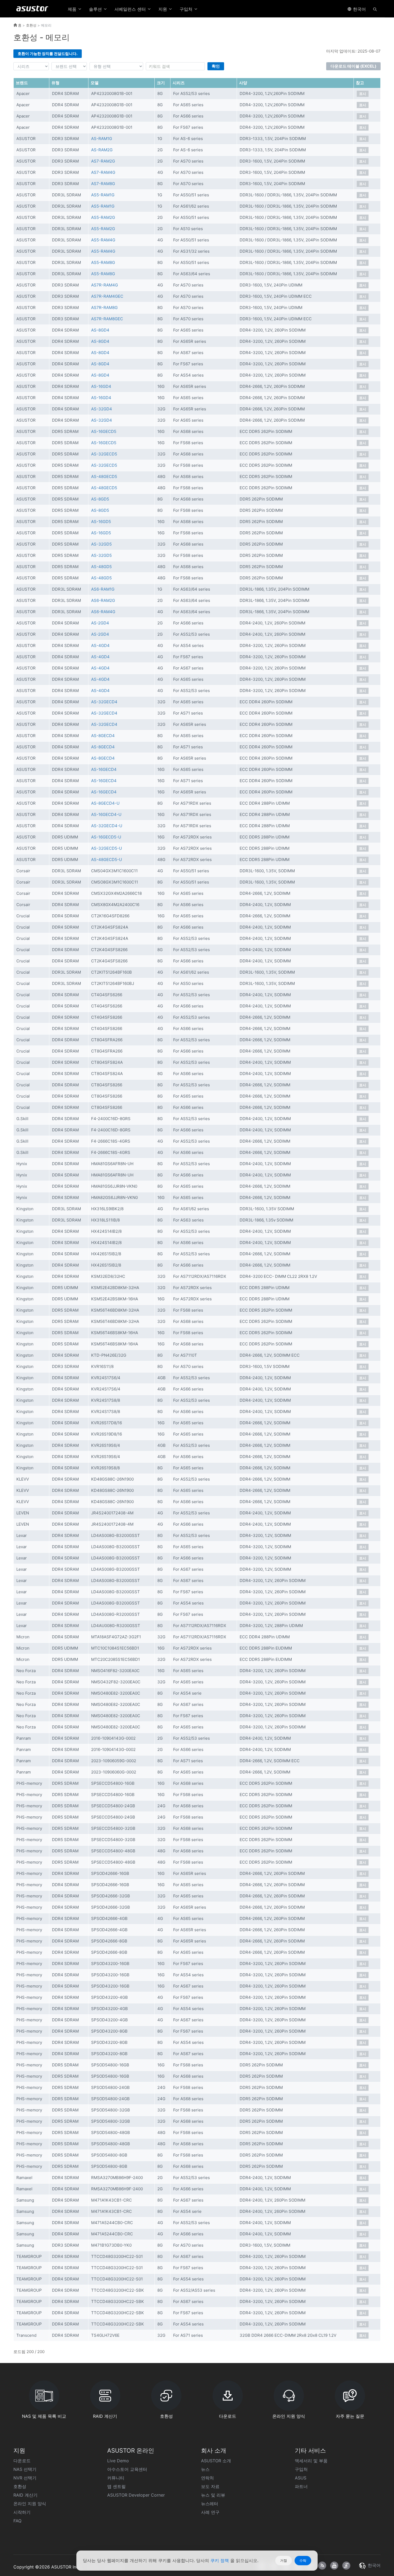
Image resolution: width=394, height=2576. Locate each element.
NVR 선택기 (25, 2478)
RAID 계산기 (25, 2495)
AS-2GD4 (100, 623)
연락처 (207, 2478)
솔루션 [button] (96, 9)
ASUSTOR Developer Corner (136, 2495)
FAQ (17, 2521)
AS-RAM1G (102, 139)
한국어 (359, 9)
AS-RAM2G (102, 150)
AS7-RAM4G (103, 172)
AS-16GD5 (101, 522)
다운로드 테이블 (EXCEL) (353, 66)
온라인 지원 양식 (30, 2504)
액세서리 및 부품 (311, 2461)
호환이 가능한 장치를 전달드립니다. (48, 54)
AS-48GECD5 (104, 476)
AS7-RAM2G (103, 161)
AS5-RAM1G (103, 195)
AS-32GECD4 (104, 702)
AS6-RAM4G (103, 612)
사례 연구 (210, 2512)
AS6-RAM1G (103, 589)
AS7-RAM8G (103, 184)
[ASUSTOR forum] (346, 2566)
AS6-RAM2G (103, 600)
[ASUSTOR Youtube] (334, 2566)
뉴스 (205, 2469)
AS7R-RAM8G (104, 308)
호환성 (31, 25)
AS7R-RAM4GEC (107, 296)
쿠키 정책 (220, 2560)
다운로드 (22, 2461)
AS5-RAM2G (103, 217)
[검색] (375, 9)
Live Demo (118, 2461)
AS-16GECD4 (104, 769)
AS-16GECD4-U (106, 814)
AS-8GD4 (100, 330)
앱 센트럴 (116, 2486)
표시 (363, 94)
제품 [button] (73, 9)
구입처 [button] (187, 9)
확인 (216, 66)
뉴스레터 (210, 2504)
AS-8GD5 (100, 499)
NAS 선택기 (25, 2469)
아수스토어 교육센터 (127, 2469)
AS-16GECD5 (104, 431)
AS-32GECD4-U (107, 826)
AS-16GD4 (101, 386)
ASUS (301, 2478)
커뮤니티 (116, 2478)
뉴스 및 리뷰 (213, 2495)
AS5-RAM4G (103, 240)
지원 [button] (163, 9)
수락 (303, 2560)
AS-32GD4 (102, 409)
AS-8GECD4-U (105, 803)
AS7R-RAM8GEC (107, 319)
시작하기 (22, 2512)
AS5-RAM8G (103, 262)
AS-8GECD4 (103, 736)
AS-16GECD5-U (106, 837)
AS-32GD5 (101, 544)
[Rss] (322, 2566)
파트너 (301, 2486)
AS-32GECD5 (104, 454)
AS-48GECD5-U (107, 860)
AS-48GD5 (101, 567)
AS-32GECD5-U (107, 848)
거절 (284, 2560)
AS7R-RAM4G (105, 285)
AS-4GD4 (100, 645)
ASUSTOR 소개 (216, 2461)
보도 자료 (210, 2486)
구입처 (301, 2469)
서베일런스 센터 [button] (131, 9)
